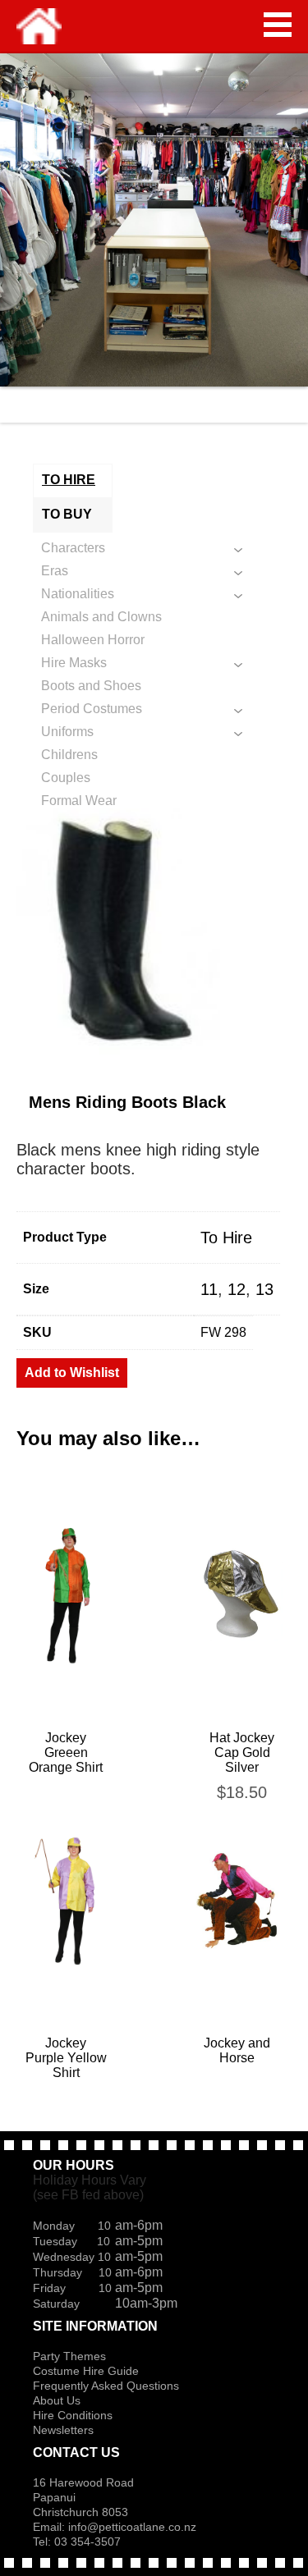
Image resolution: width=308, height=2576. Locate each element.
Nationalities (78, 594)
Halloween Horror (93, 640)
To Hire (226, 1238)
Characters (73, 548)
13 (264, 1289)
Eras (55, 571)
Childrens (69, 755)
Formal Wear (79, 801)
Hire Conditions (73, 2415)
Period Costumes (92, 709)
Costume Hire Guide (86, 2371)
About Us (57, 2400)
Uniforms (67, 732)
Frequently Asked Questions (106, 2386)
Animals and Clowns (101, 617)
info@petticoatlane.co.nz (134, 2527)
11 (209, 1289)
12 (237, 1289)
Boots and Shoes (91, 686)
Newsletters (63, 2430)
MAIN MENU (278, 25)
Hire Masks (74, 663)
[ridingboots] (154, 931)
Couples (66, 778)
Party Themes (69, 2356)
